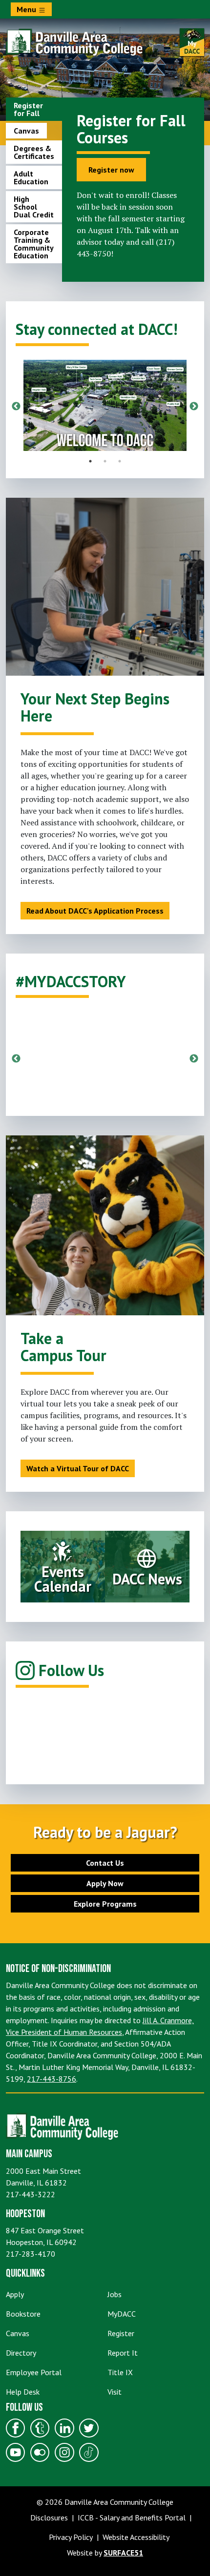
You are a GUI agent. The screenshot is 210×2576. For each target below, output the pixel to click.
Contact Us (105, 1863)
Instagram (64, 2452)
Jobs (115, 2294)
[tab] (34, 109)
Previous (16, 407)
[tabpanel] (133, 186)
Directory (21, 2353)
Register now (111, 170)
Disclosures (49, 2517)
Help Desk (23, 2392)
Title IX (120, 2372)
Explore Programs (105, 1904)
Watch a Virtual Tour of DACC (78, 1468)
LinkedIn (64, 2428)
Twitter (89, 2428)
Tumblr (40, 2428)
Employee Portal (34, 2372)
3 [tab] (120, 461)
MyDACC (122, 2314)
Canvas (18, 2333)
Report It (123, 2353)
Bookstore (23, 2314)
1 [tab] (90, 461)
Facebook (16, 2428)
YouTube (16, 2452)
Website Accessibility (136, 2537)
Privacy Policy (71, 2537)
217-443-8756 (52, 2079)
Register (121, 2333)
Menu (27, 9)
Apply (15, 2294)
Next (194, 407)
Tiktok (89, 2452)
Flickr (40, 2452)
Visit (115, 2392)
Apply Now (105, 1883)
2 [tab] (105, 461)
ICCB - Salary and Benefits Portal (132, 2517)
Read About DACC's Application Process (95, 911)
